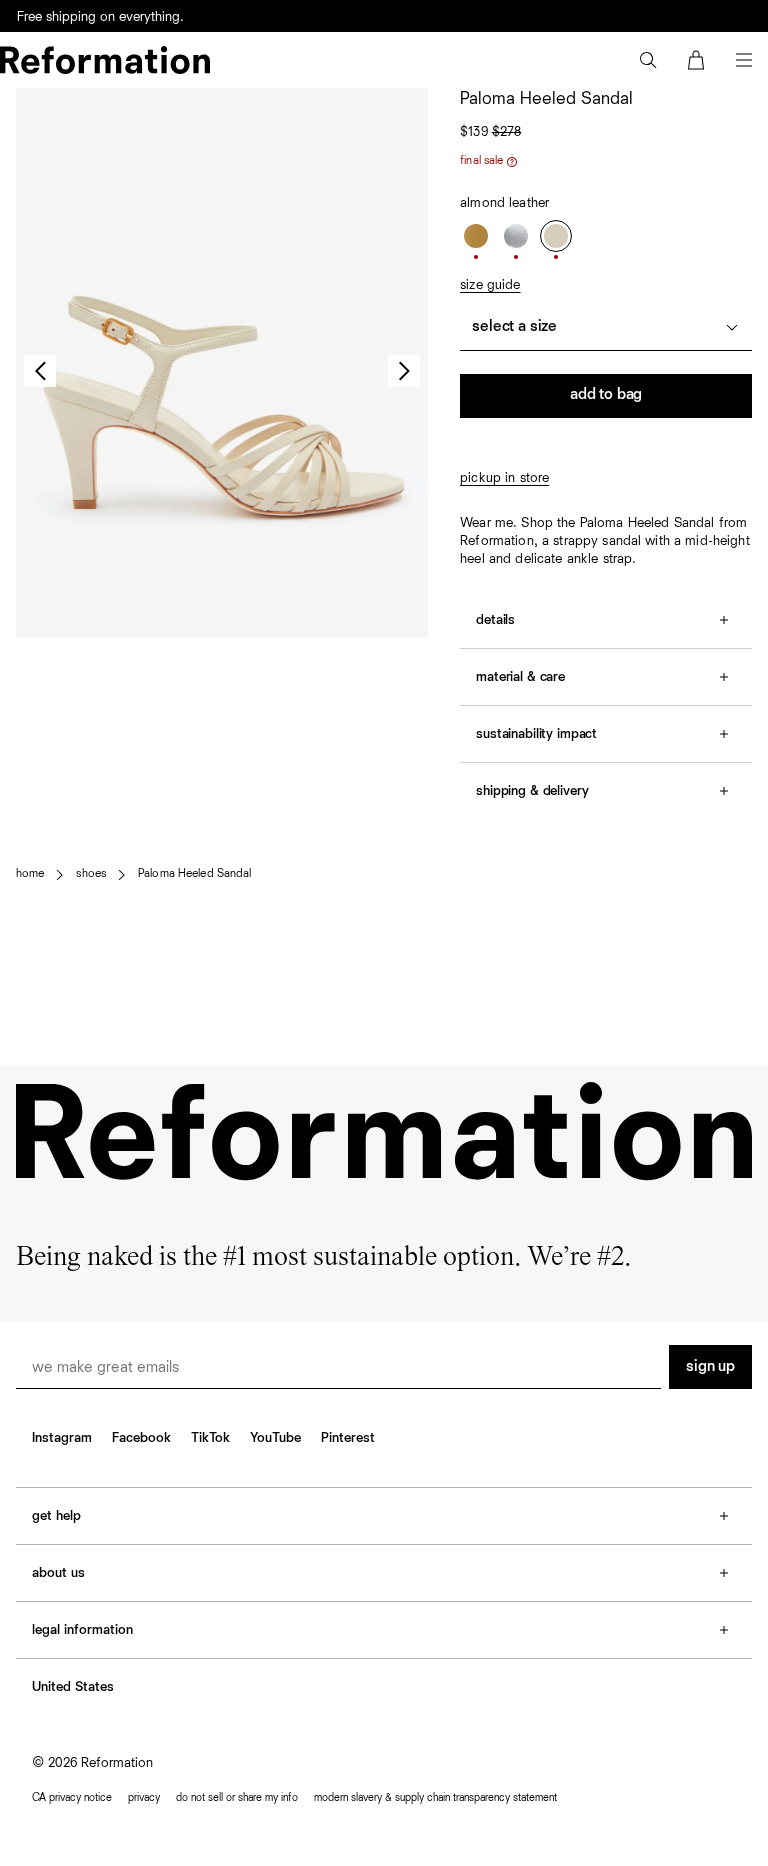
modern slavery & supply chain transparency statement (435, 1797)
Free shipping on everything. (100, 17)
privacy (144, 1797)
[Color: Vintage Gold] (476, 236)
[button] (648, 60)
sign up (710, 1367)
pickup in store (504, 478)
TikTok (210, 1438)
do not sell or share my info (237, 1797)
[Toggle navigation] (744, 60)
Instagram (62, 1438)
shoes (91, 874)
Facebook (141, 1438)
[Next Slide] (404, 371)
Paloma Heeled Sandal (194, 874)
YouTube (275, 1438)
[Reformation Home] (105, 60)
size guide (490, 285)
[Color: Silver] (516, 236)
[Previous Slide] (40, 371)
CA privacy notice (72, 1797)
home (30, 874)
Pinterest (348, 1438)
